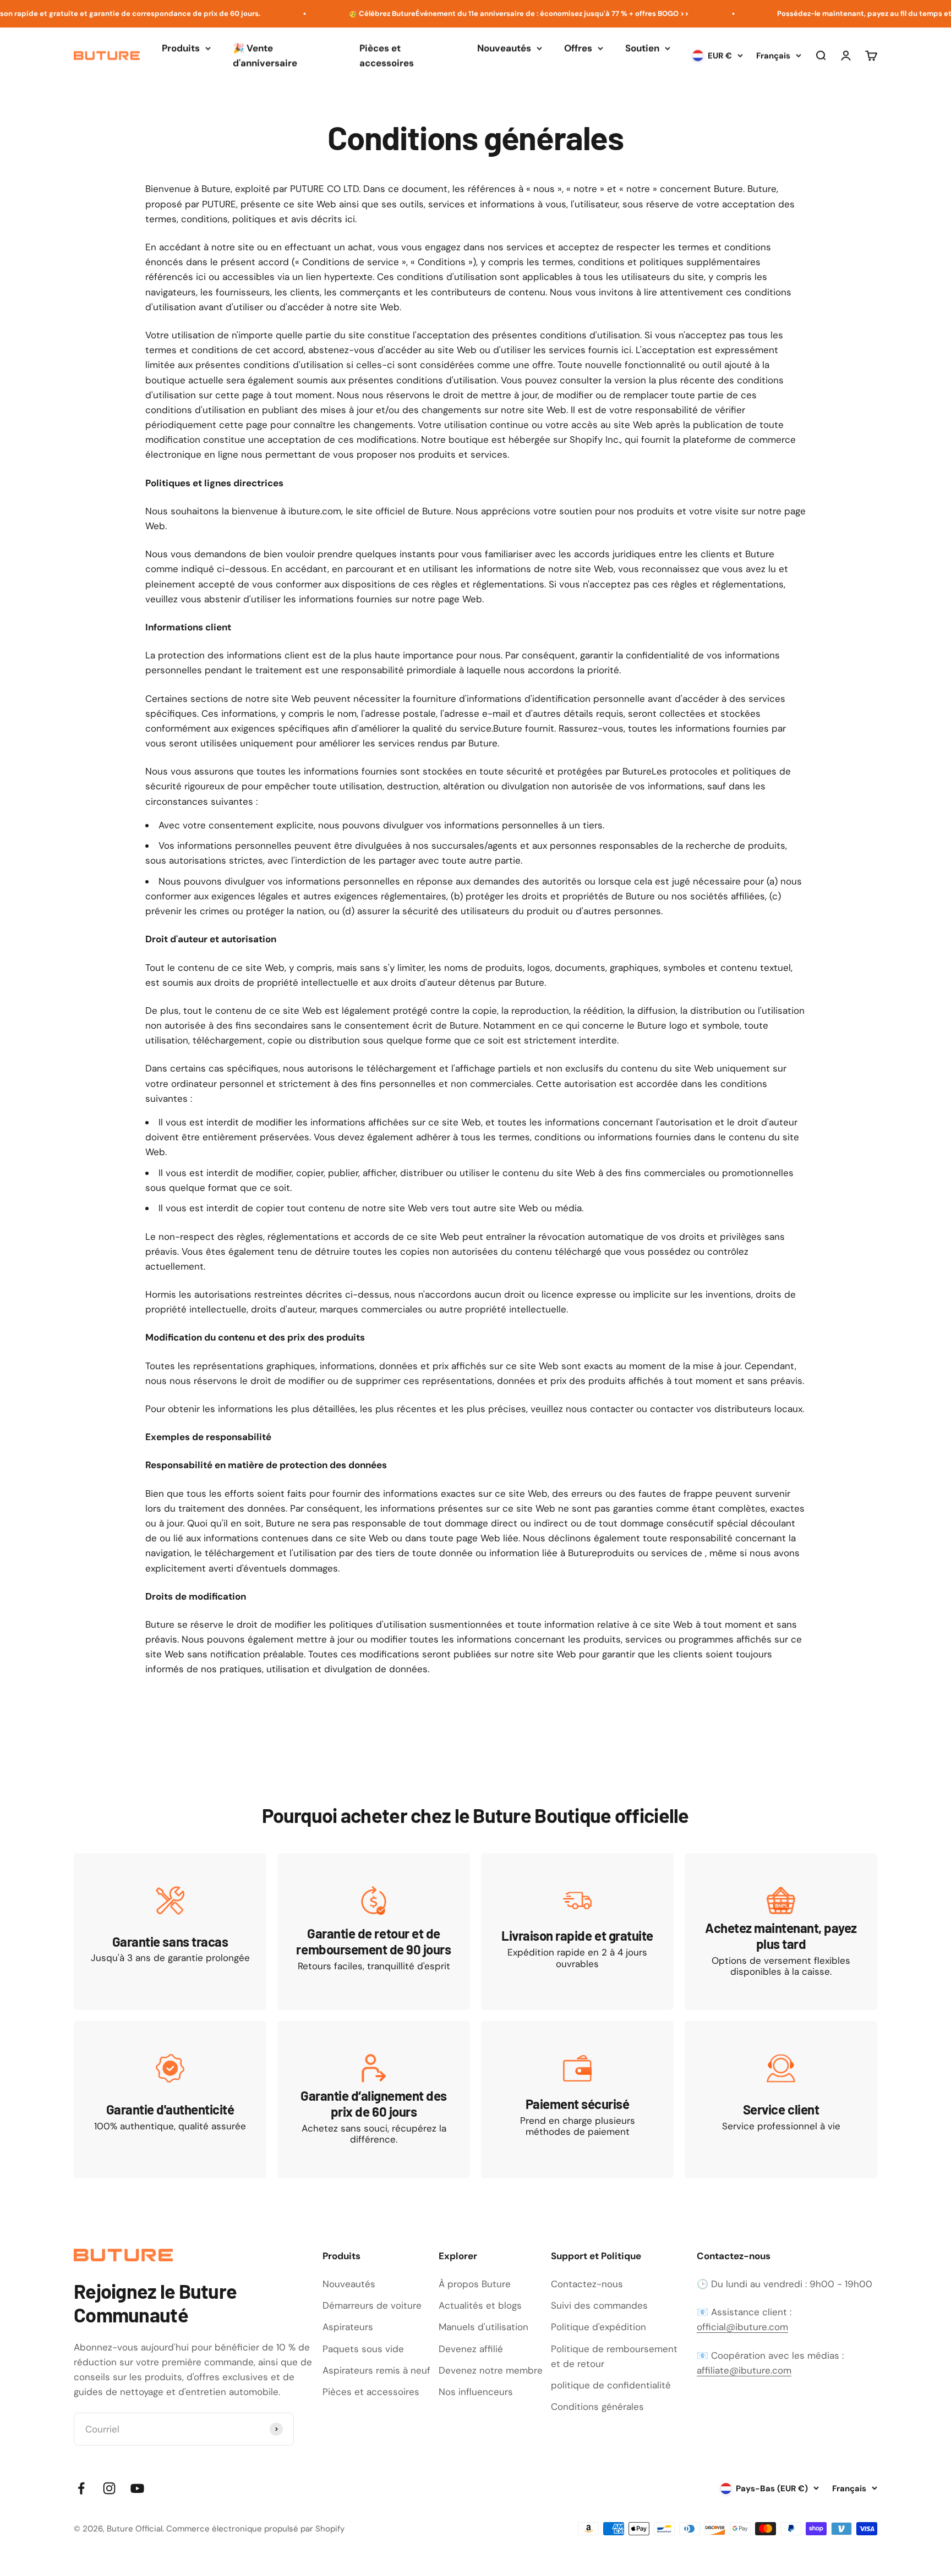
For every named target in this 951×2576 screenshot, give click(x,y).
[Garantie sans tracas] (170, 1932)
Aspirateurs (348, 2327)
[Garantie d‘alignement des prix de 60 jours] (374, 2099)
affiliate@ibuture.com (744, 2370)
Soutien (642, 48)
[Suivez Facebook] (81, 2488)
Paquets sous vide (363, 2349)
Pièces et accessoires (387, 55)
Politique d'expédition (599, 2327)
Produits (181, 48)
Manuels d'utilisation (483, 2327)
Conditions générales (597, 2407)
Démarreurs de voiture (372, 2305)
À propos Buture (475, 2284)
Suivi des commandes (599, 2305)
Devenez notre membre (491, 2370)
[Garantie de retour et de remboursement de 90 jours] (374, 1932)
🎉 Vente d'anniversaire (265, 55)
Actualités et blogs (480, 2305)
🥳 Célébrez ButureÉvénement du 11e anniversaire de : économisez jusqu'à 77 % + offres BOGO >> (477, 13)
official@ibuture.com (742, 2327)
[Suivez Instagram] (109, 2488)
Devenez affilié (471, 2349)
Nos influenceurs (476, 2392)
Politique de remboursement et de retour (614, 2356)
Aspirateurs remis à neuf (376, 2370)
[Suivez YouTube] (137, 2488)
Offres (578, 48)
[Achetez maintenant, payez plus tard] (781, 1932)
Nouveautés (504, 48)
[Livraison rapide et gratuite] (577, 1932)
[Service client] (781, 2099)
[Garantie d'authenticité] (170, 2099)
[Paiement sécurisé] (577, 2099)
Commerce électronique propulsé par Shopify (255, 2529)
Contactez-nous (587, 2284)
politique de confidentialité (611, 2385)
